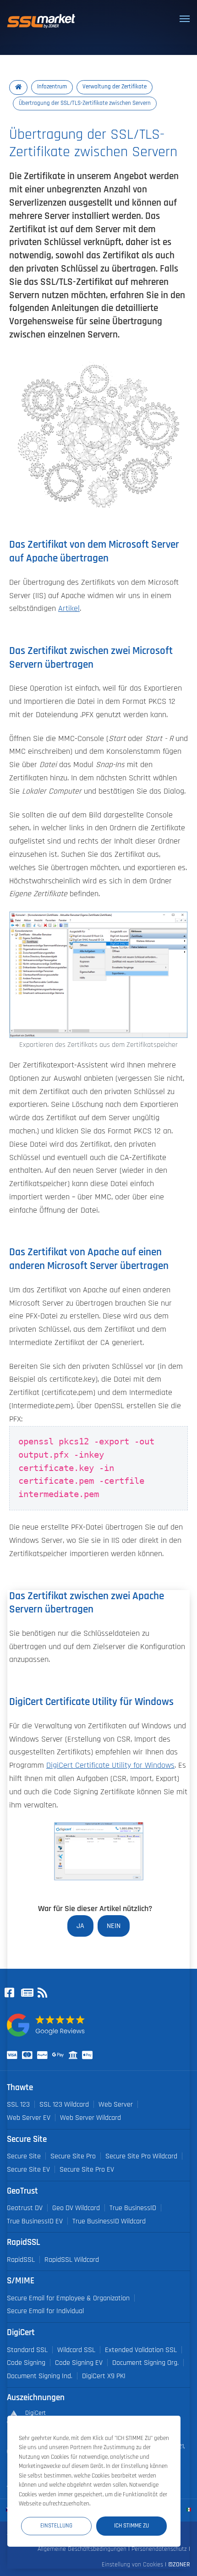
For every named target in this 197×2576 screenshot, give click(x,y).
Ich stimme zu (131, 2526)
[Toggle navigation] (185, 19)
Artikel (69, 609)
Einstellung (56, 2526)
